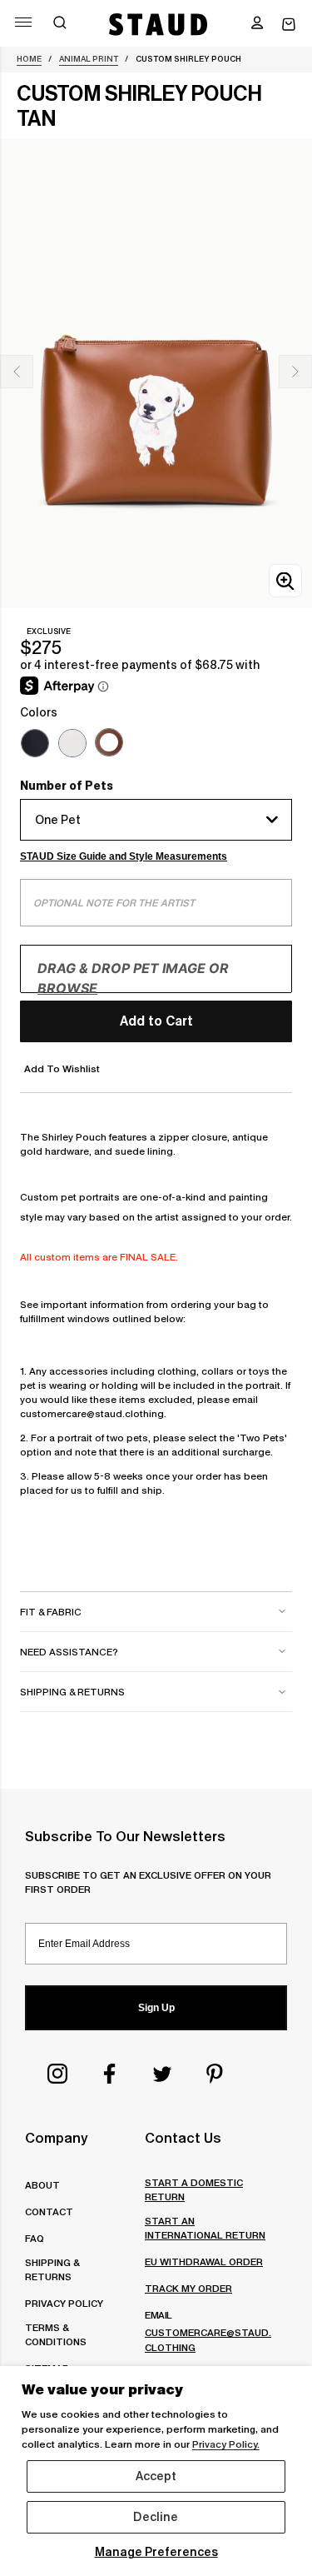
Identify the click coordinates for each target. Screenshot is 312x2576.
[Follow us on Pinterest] (215, 2074)
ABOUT (42, 2185)
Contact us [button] (183, 2138)
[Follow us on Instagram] (57, 2074)
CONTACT (49, 2212)
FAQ (35, 2238)
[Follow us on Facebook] (110, 2074)
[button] (257, 24)
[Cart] (289, 25)
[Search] (60, 24)
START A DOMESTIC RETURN (194, 2189)
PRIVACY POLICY (64, 2303)
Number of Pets (67, 786)
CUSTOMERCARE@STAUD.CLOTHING (208, 2339)
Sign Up (156, 2008)
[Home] (158, 24)
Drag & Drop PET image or (133, 978)
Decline (156, 2517)
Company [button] (56, 2138)
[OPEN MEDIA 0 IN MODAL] (285, 581)
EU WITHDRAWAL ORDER (204, 2261)
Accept (156, 2476)
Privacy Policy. (226, 2444)
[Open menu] (23, 22)
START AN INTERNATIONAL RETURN (205, 2228)
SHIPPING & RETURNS (52, 2269)
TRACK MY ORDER (188, 2288)
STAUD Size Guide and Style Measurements (124, 856)
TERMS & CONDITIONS (56, 2334)
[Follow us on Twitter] (162, 2074)
